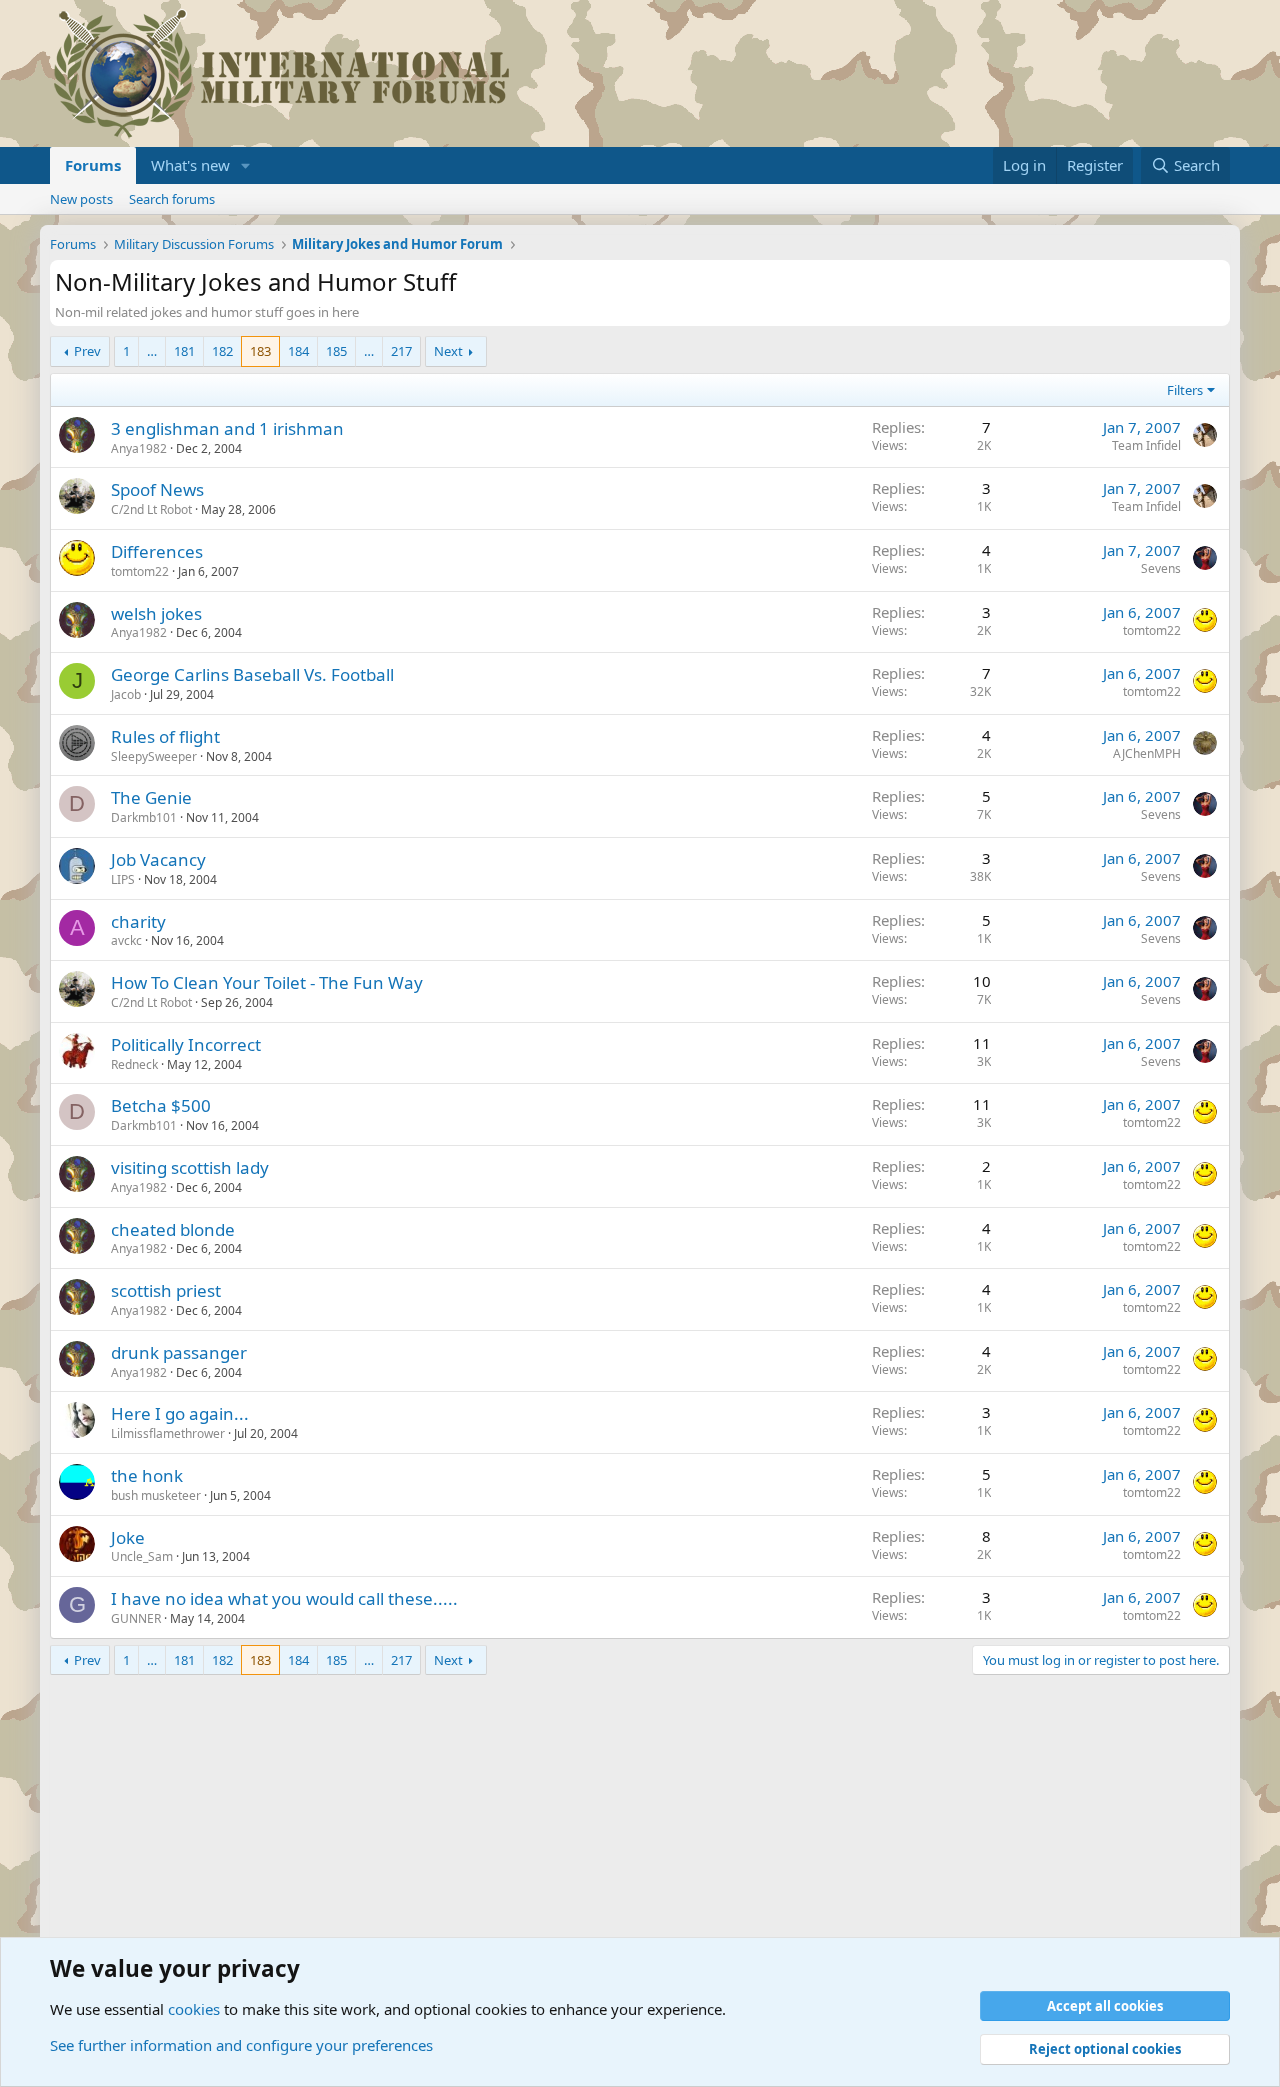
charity (138, 921)
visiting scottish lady (190, 1167)
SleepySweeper (154, 756)
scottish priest (166, 1290)
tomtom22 (140, 571)
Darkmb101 (144, 817)
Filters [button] (1185, 390)
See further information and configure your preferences (241, 2045)
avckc (126, 940)
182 (222, 351)
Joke (128, 1537)
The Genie (151, 797)
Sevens (1161, 568)
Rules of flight (165, 736)
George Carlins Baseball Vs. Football (252, 674)
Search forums (172, 199)
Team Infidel (1146, 445)
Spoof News (157, 489)
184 (298, 351)
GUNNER (136, 1618)
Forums (93, 165)
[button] (246, 165)
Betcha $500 (161, 1105)
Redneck (134, 1064)
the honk (147, 1475)
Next (448, 351)
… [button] (152, 351)
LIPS (123, 879)
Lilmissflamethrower (168, 1433)
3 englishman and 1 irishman (227, 428)
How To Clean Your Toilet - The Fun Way (267, 982)
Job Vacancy (158, 859)
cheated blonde (173, 1229)
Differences (157, 551)
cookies (194, 2009)
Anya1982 (139, 448)
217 (401, 351)
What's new (190, 165)
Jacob (126, 694)
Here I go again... (180, 1413)
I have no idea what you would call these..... (284, 1598)
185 (336, 351)
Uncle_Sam (142, 1556)
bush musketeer (156, 1495)
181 (184, 351)
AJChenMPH (1147, 753)
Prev (87, 351)
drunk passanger (179, 1352)
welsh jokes (156, 613)
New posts (81, 199)
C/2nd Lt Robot (151, 509)
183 (260, 351)
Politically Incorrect (186, 1044)
